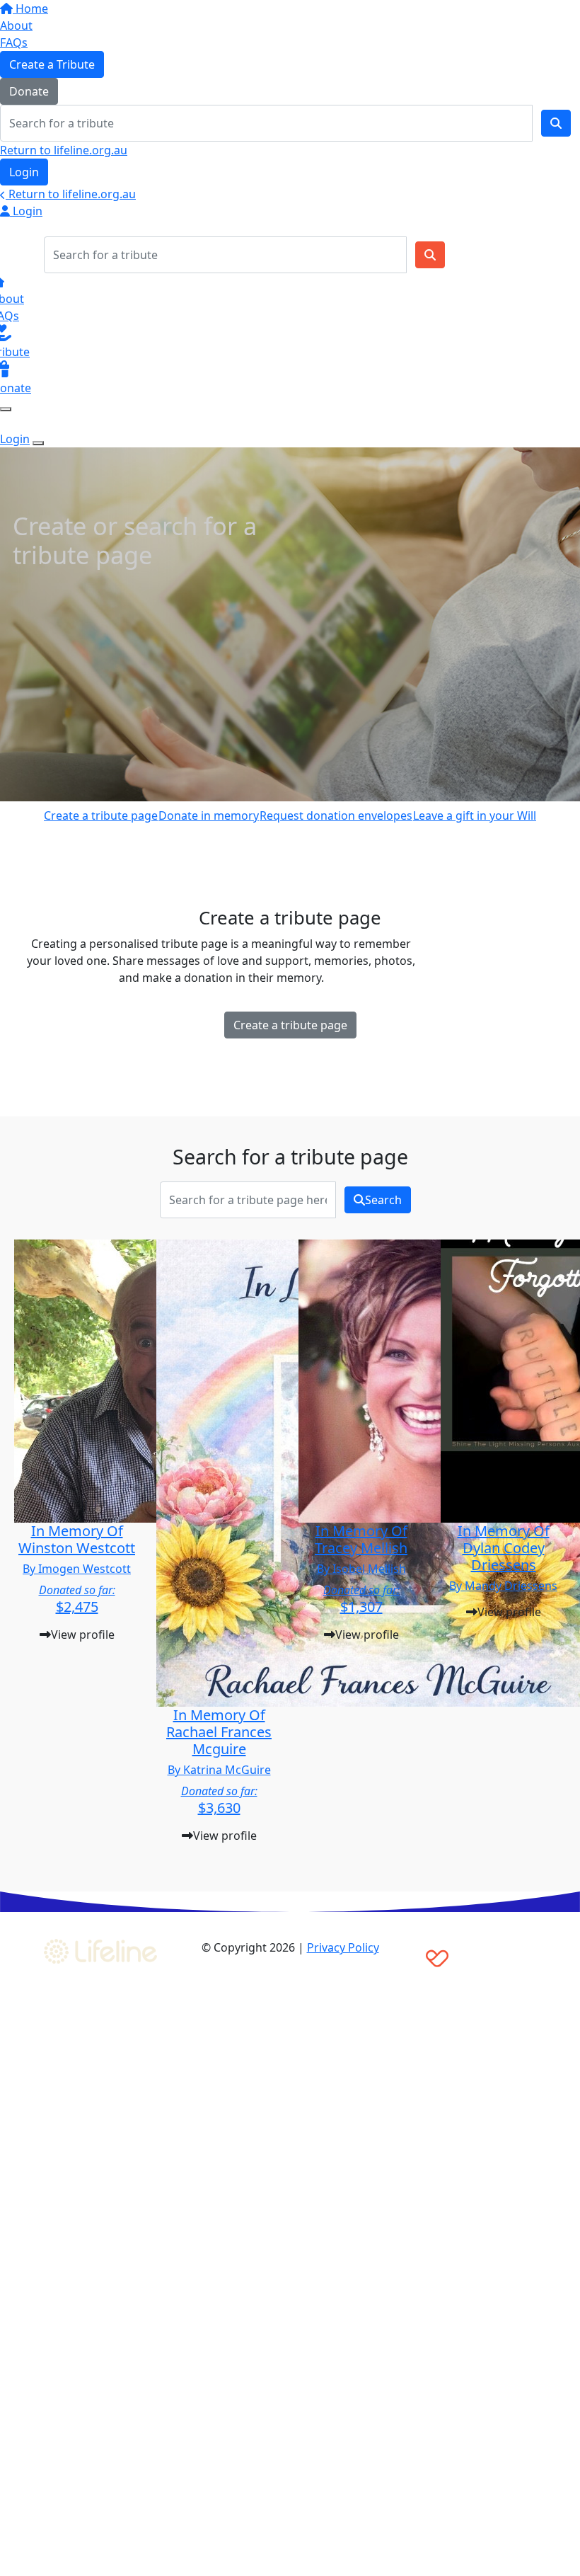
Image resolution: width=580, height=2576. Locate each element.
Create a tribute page (101, 815)
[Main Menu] (6, 409)
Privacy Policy (343, 1947)
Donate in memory (209, 815)
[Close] (38, 443)
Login (24, 172)
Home (30, 8)
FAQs (14, 42)
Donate (29, 91)
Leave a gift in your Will (475, 815)
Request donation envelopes (336, 815)
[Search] (556, 123)
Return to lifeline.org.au (64, 150)
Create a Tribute (52, 64)
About (16, 25)
